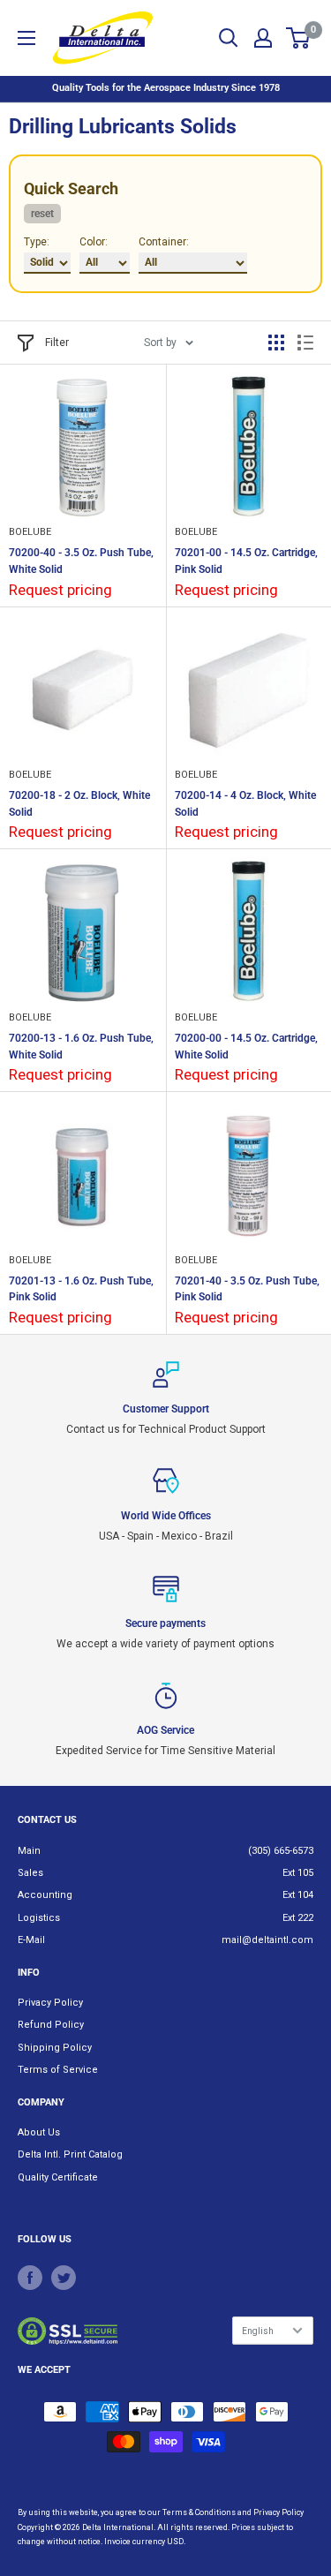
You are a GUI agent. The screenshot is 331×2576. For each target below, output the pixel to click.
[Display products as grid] (276, 343)
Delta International (118, 2527)
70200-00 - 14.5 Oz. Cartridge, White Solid (246, 1047)
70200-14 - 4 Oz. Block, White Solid (245, 804)
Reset (42, 214)
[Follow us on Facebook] (30, 2278)
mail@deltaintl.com (267, 1940)
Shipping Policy (55, 2048)
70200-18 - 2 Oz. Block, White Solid (79, 804)
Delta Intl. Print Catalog (70, 2154)
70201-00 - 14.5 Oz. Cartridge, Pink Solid (246, 561)
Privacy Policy (50, 2003)
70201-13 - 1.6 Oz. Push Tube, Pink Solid (81, 1289)
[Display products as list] (305, 343)
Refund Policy (51, 2025)
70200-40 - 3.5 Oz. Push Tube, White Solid (81, 561)
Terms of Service (58, 2070)
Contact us (47, 1820)
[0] (299, 38)
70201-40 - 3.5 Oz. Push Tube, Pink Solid (247, 1289)
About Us (39, 2132)
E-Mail (31, 1940)
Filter (57, 343)
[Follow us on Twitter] (64, 2278)
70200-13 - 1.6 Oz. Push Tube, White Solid (81, 1047)
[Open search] (229, 38)
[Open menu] (26, 38)
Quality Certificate (58, 2177)
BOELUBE (30, 532)
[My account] (263, 38)
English (258, 2331)
